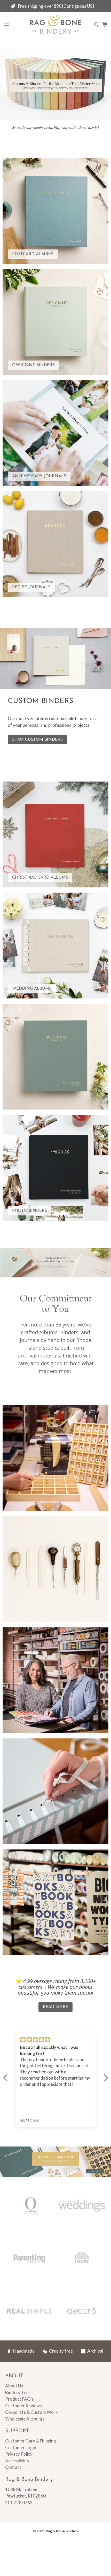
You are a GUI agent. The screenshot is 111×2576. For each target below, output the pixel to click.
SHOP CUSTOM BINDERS (37, 740)
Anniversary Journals (39, 476)
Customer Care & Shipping (31, 2441)
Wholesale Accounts (25, 2419)
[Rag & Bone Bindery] (56, 25)
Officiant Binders (33, 365)
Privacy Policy (19, 2454)
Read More (55, 2007)
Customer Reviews (23, 2406)
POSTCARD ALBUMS (33, 254)
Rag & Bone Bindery (62, 2531)
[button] (6, 2078)
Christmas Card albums (40, 878)
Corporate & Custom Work (31, 2412)
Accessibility (17, 2461)
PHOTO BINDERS (30, 1211)
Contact (13, 2467)
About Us (14, 2386)
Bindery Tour (18, 2392)
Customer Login (21, 2448)
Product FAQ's (19, 2399)
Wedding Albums (32, 989)
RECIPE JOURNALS (31, 587)
